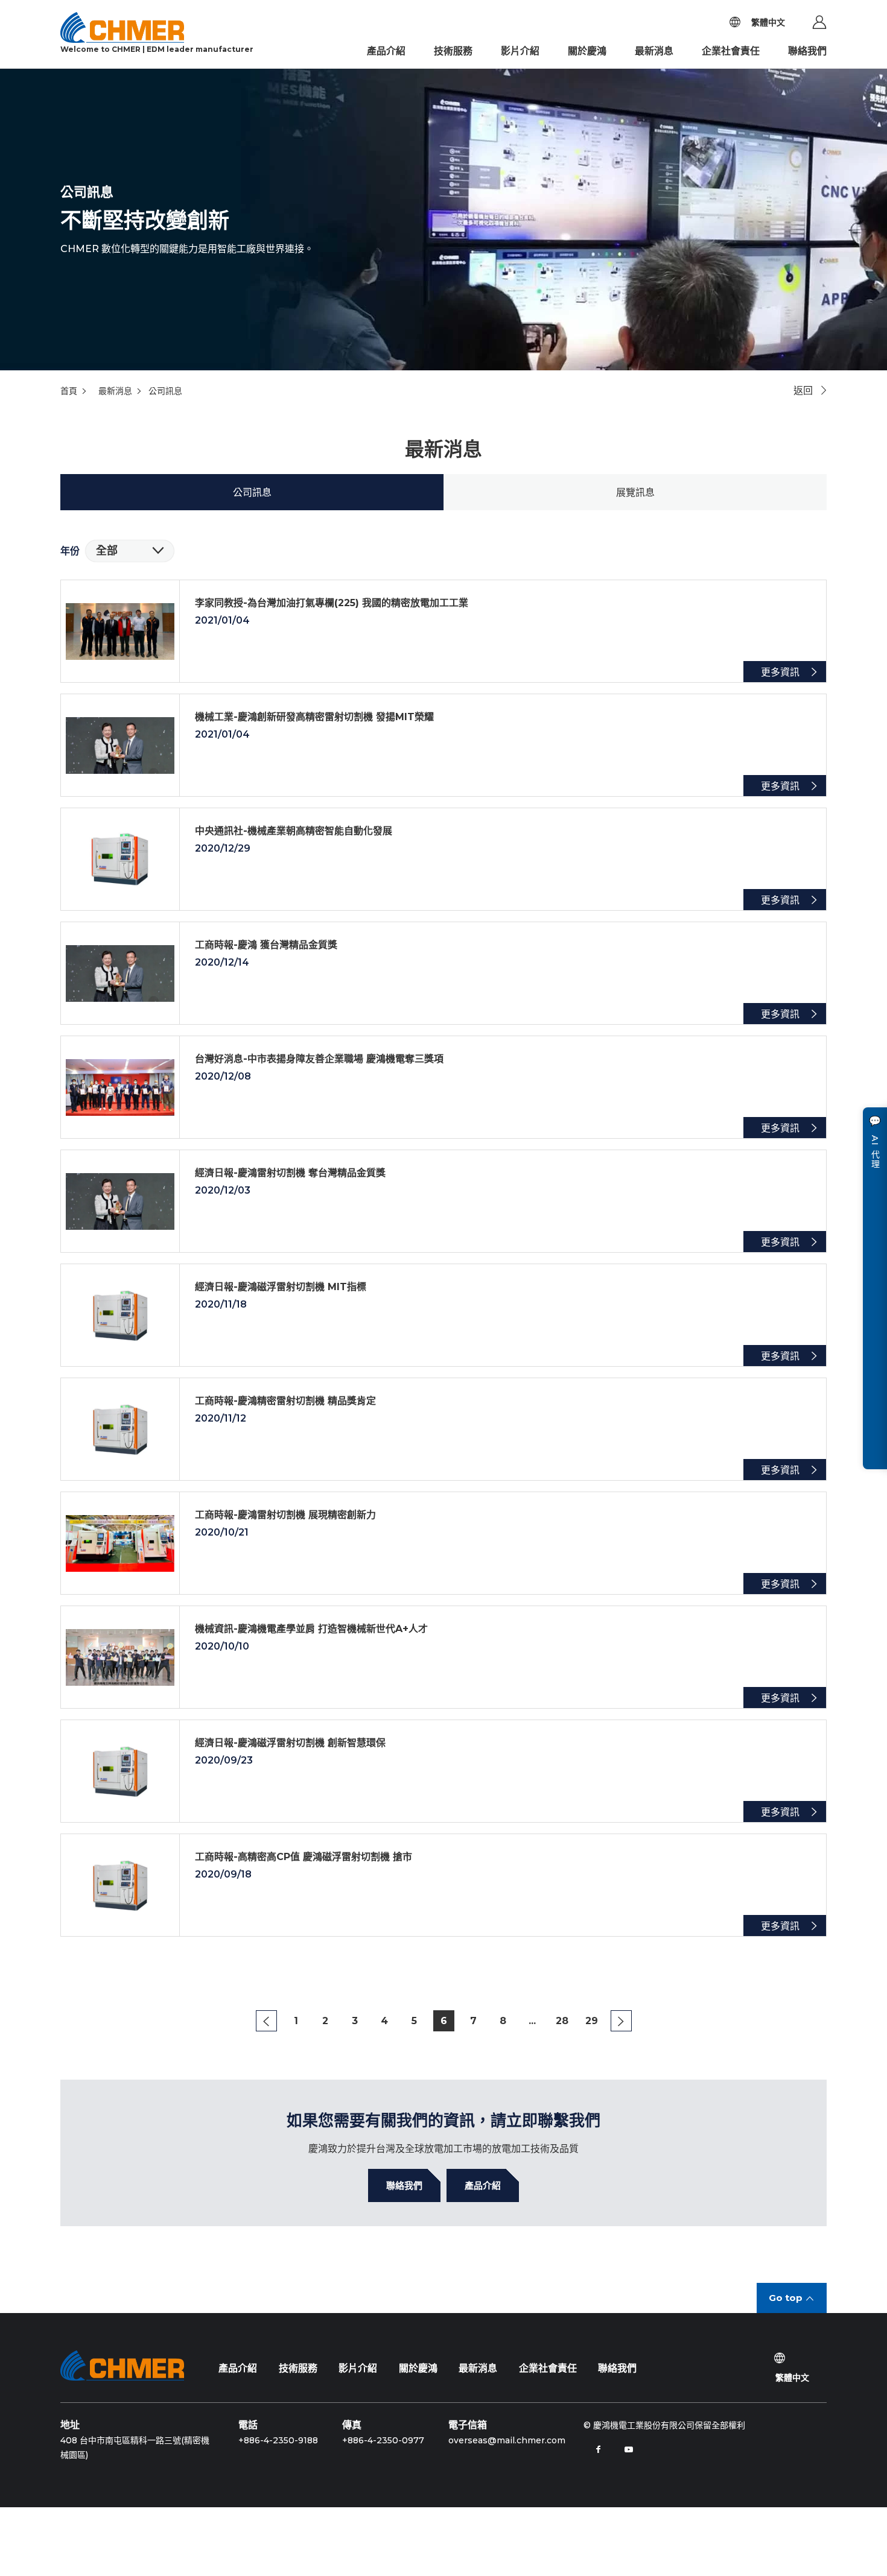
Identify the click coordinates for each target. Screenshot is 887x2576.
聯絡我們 (807, 51)
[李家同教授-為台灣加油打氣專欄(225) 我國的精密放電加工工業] (443, 631)
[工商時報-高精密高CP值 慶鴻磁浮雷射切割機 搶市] (443, 1885)
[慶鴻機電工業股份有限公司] (122, 2366)
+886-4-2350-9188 (278, 2440)
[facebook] (599, 2449)
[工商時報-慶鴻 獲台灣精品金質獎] (443, 973)
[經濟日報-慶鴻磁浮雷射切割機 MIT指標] (443, 1315)
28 (562, 2021)
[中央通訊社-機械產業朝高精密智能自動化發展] (443, 859)
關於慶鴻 (587, 51)
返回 (803, 391)
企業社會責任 (731, 51)
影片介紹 (520, 51)
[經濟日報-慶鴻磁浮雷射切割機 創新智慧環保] (443, 1771)
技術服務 (453, 51)
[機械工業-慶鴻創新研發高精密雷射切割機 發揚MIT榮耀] (443, 745)
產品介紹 (386, 51)
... (532, 2021)
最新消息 (654, 51)
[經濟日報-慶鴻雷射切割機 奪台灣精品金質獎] (443, 1201)
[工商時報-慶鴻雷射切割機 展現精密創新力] (443, 1543)
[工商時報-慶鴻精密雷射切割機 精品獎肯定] (443, 1429)
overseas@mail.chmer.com (507, 2440)
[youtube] (629, 2449)
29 (592, 2021)
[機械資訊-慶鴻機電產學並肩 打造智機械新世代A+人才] (443, 1657)
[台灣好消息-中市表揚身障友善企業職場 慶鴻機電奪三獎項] (443, 1087)
